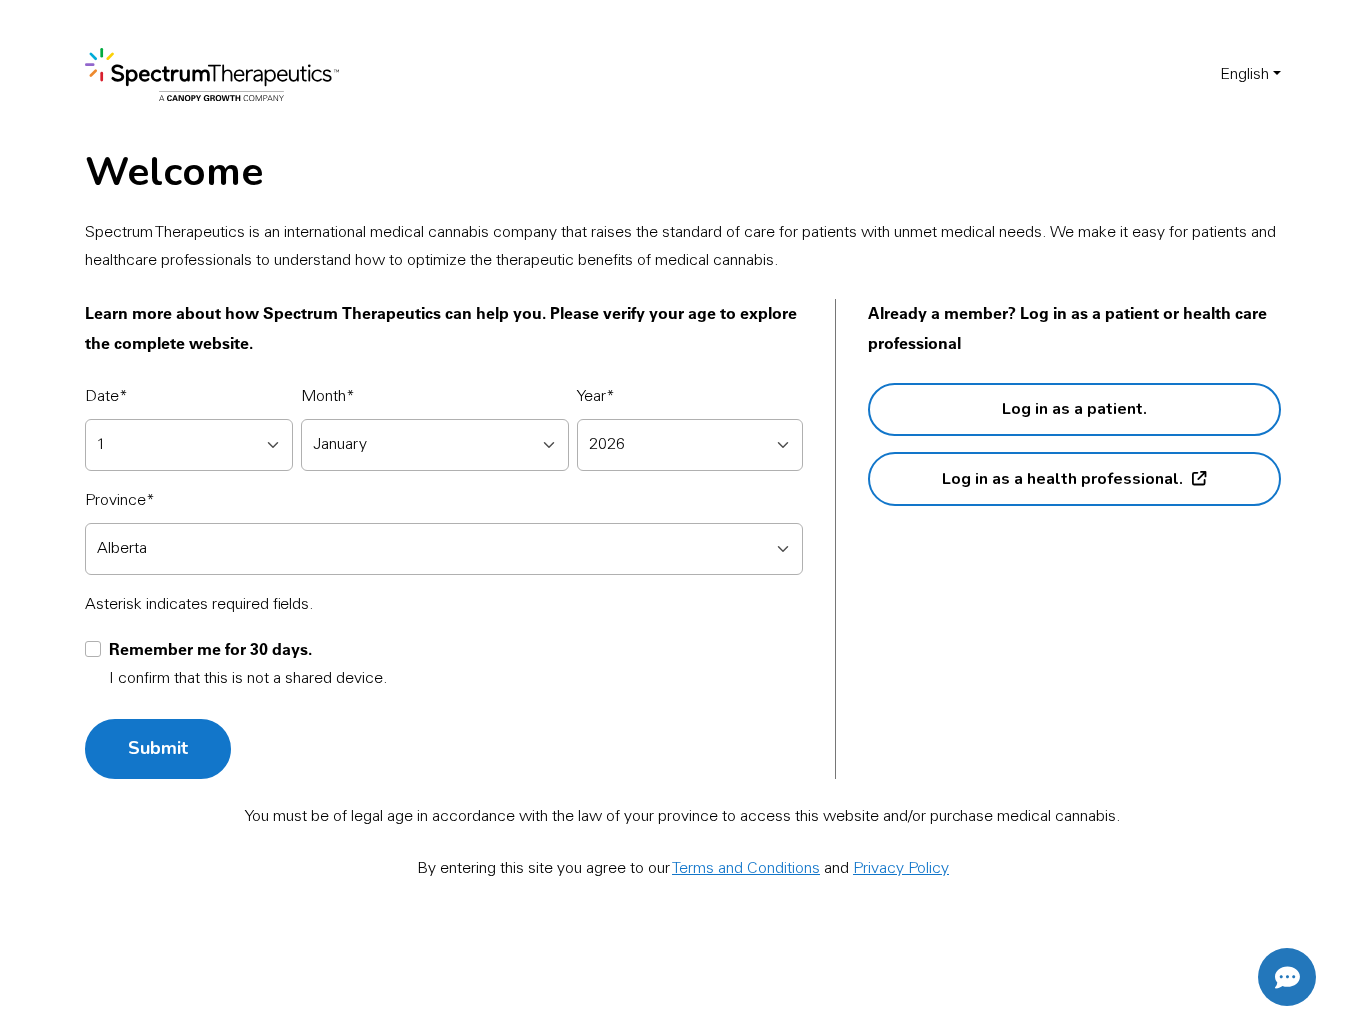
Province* (120, 501)
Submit (158, 748)
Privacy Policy (901, 869)
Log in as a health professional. (1062, 479)
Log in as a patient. (1074, 409)
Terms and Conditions (746, 869)
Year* (596, 397)
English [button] (1244, 75)
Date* (106, 397)
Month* (328, 397)
